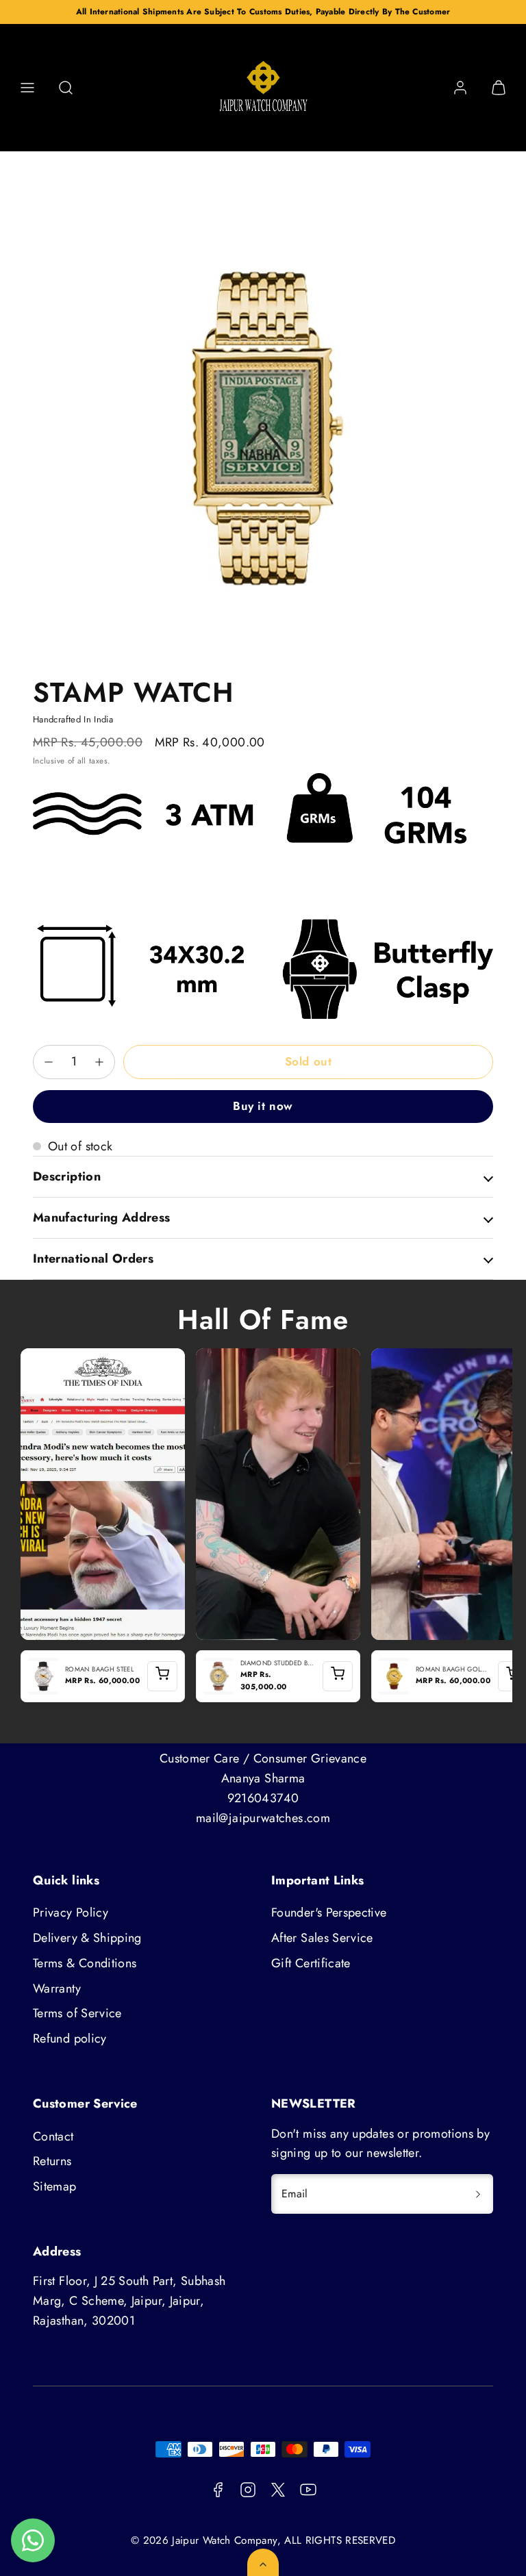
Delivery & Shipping (87, 1938)
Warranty (57, 1988)
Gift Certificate (311, 1963)
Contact (53, 2136)
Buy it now (263, 1106)
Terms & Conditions (85, 1963)
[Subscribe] (478, 2194)
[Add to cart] (162, 1676)
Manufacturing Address (102, 1217)
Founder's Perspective (329, 1912)
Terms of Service (77, 2013)
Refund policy (70, 2038)
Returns (52, 2161)
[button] (27, 88)
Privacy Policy (71, 1912)
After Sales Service (322, 1938)
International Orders (93, 1259)
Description (67, 1176)
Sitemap (55, 2186)
